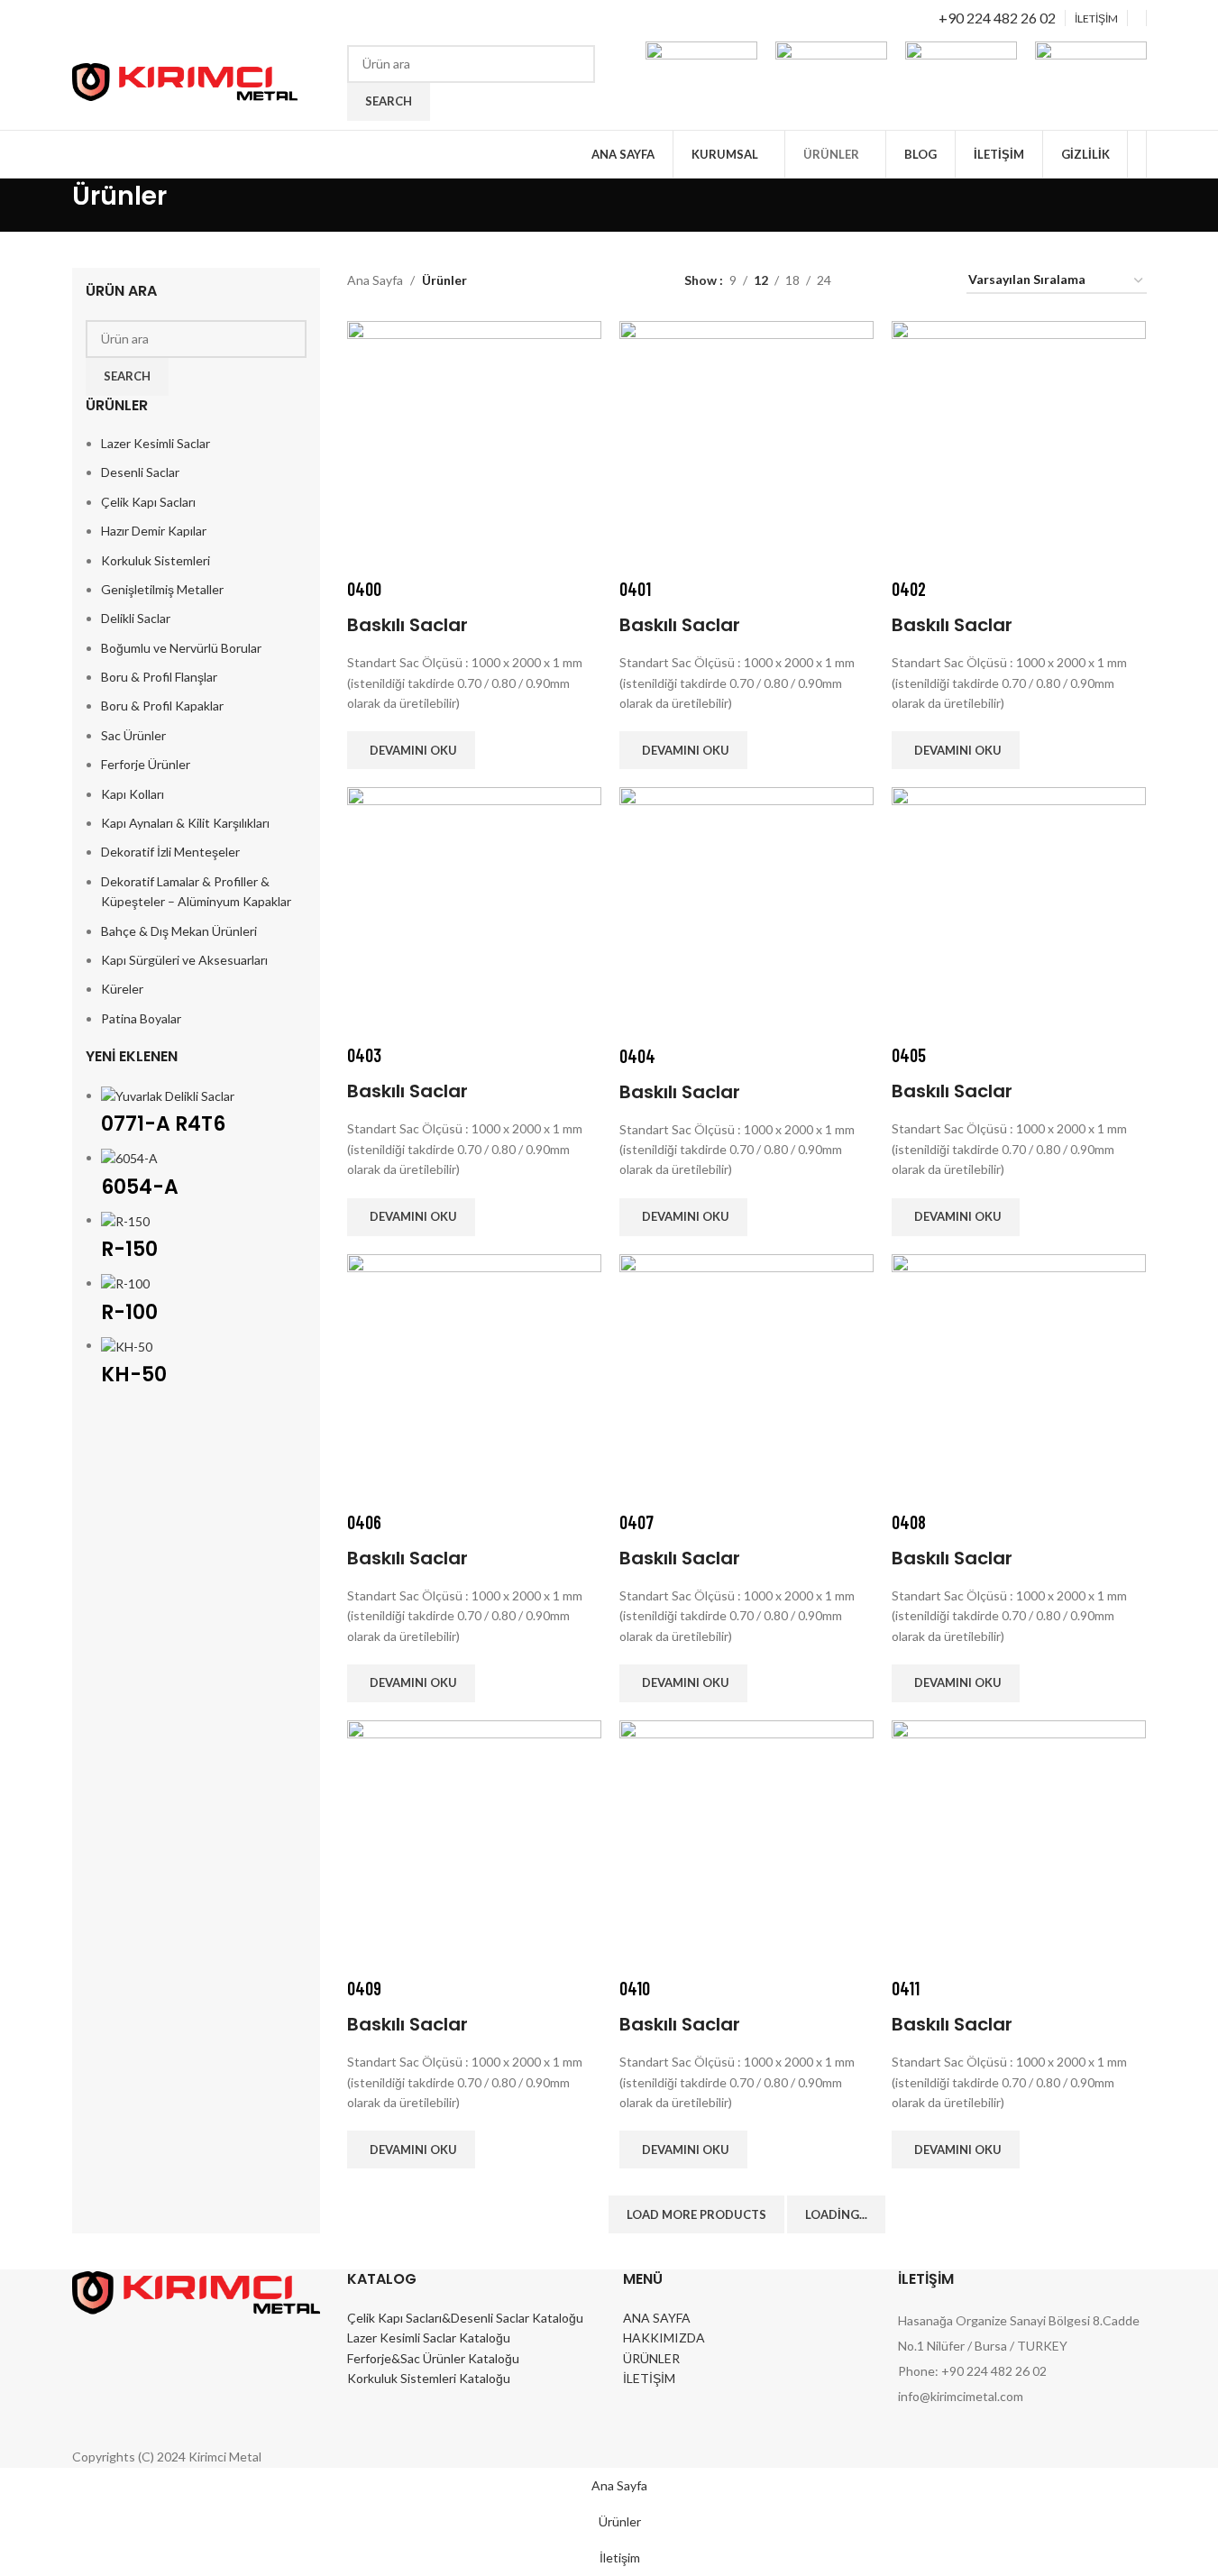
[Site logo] (185, 81)
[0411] (1019, 1846)
